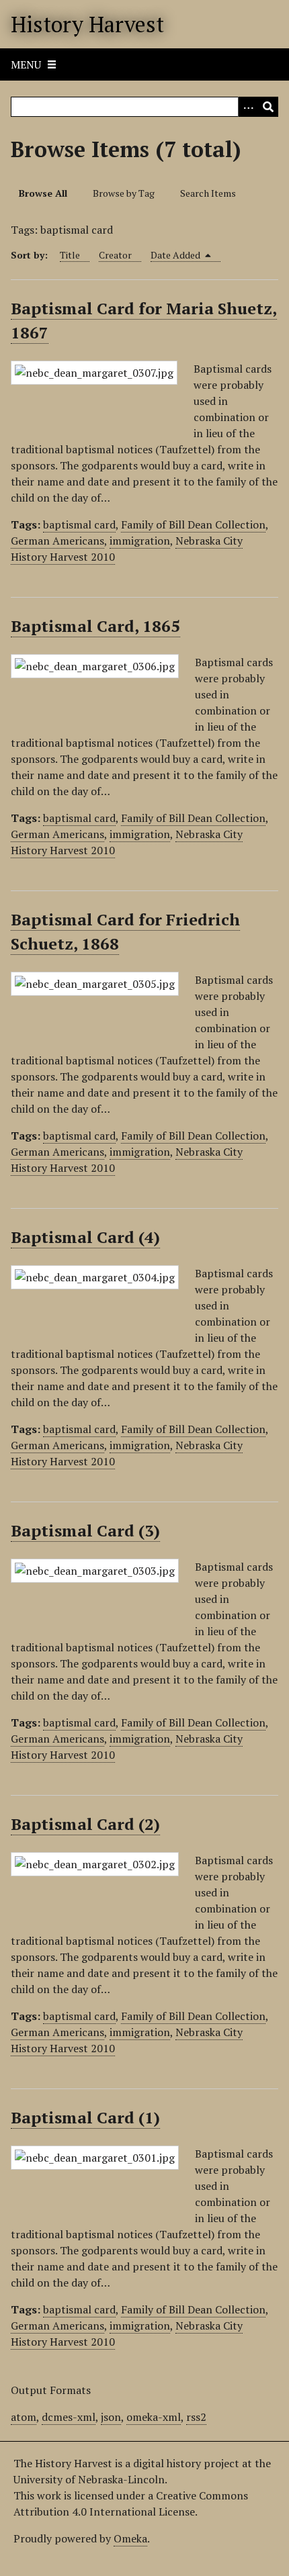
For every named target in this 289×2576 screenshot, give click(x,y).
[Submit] (268, 107)
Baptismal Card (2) (85, 1824)
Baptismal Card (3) (85, 1530)
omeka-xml (154, 2417)
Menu (26, 64)
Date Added (176, 255)
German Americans (57, 541)
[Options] (248, 107)
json (111, 2417)
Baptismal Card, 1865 (95, 626)
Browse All (43, 193)
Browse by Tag (124, 193)
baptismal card (79, 524)
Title (70, 255)
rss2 (196, 2417)
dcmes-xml (69, 2417)
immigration (140, 541)
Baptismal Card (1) (85, 2117)
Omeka (130, 2538)
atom (24, 2417)
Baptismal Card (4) (85, 1237)
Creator (115, 255)
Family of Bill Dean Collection (193, 524)
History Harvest (87, 24)
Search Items (208, 193)
